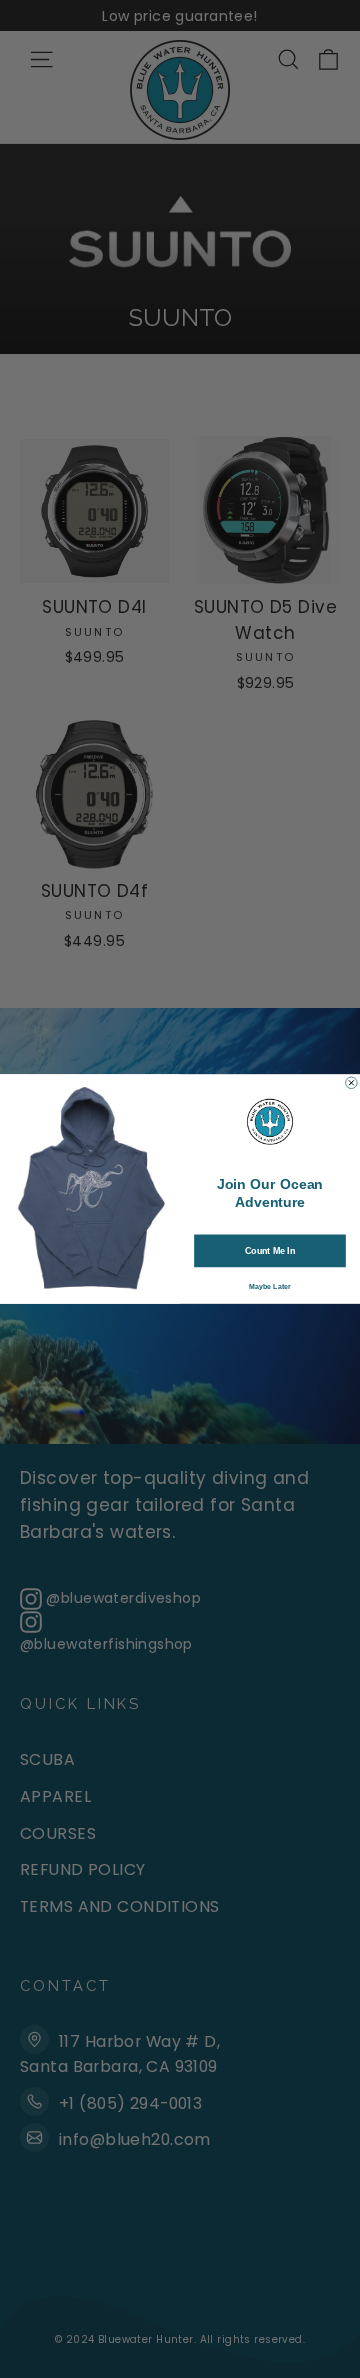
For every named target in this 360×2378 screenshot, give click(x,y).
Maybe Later (270, 1287)
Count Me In (270, 1251)
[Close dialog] (352, 1083)
